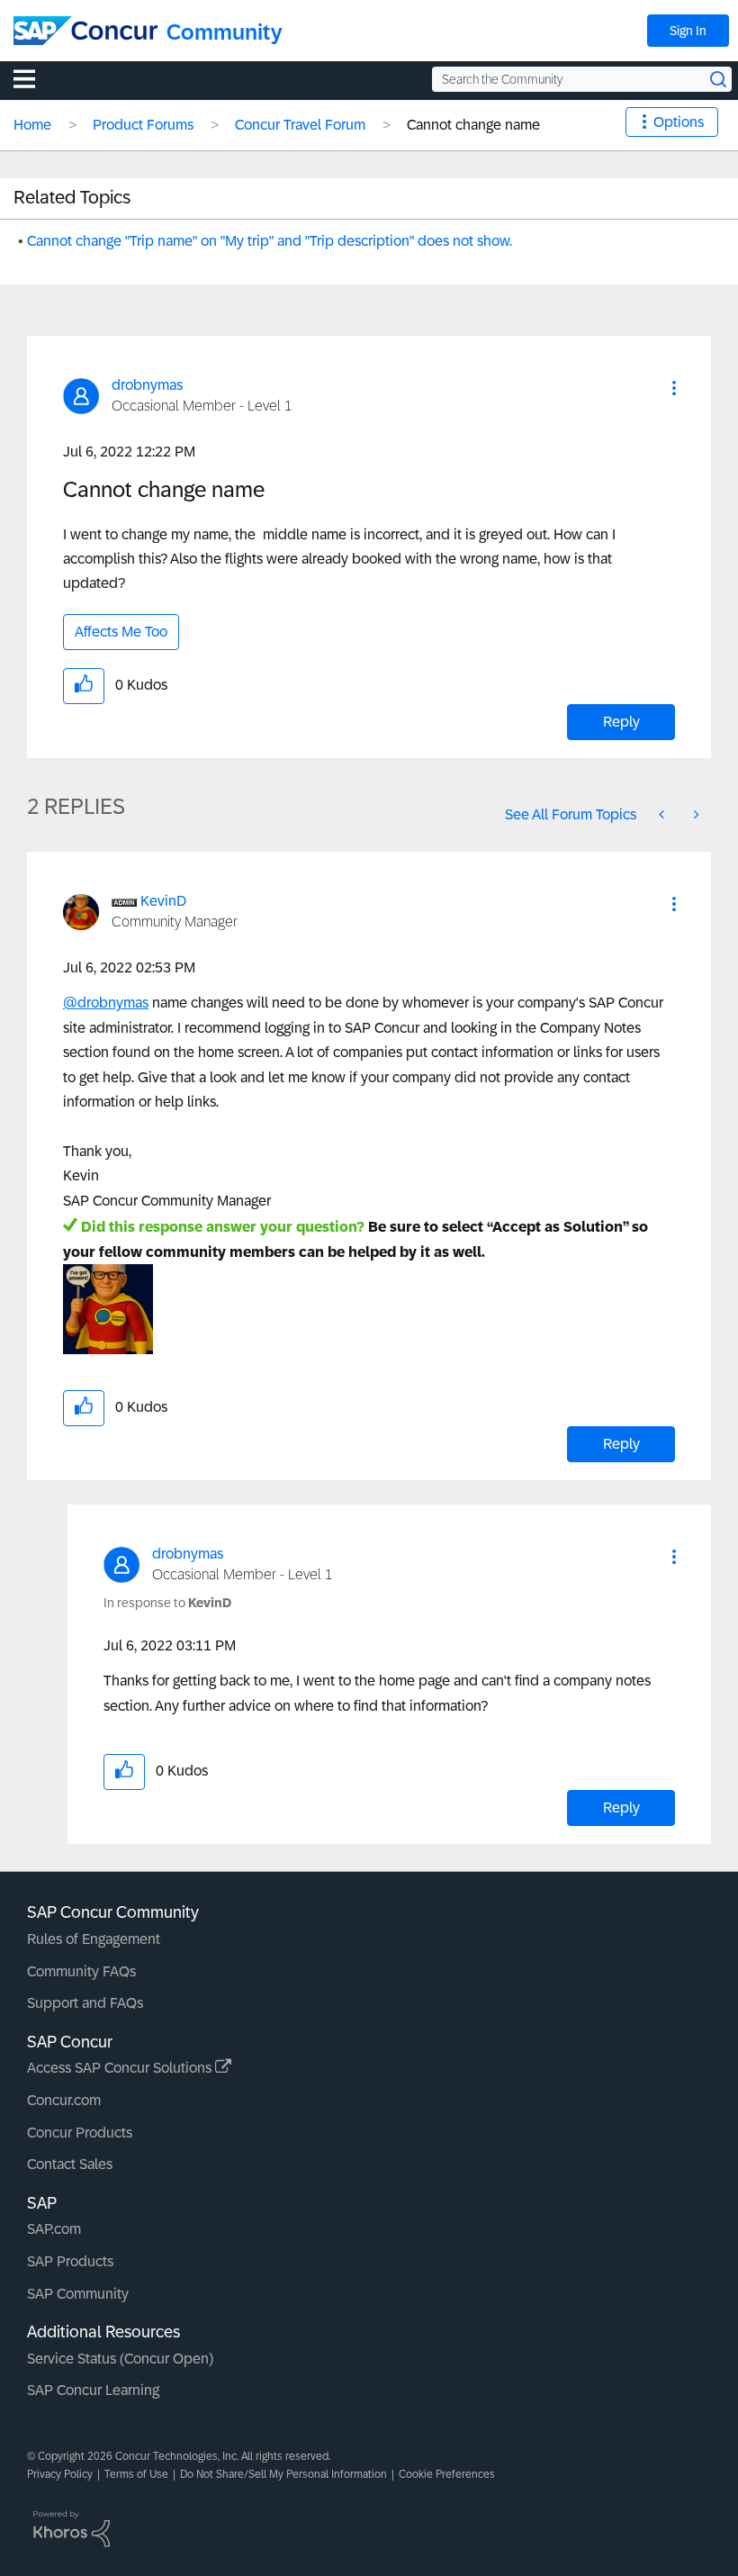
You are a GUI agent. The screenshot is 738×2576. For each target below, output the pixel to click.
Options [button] (679, 122)
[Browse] (33, 78)
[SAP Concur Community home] (85, 31)
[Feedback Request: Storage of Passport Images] (663, 814)
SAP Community (78, 2294)
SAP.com (54, 2229)
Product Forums (143, 125)
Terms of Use (136, 2474)
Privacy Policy (60, 2474)
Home (32, 125)
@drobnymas (106, 1003)
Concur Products (80, 2133)
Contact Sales (70, 2164)
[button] (674, 388)
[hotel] (695, 814)
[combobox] (582, 79)
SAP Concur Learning (93, 2390)
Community (225, 32)
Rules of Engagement (94, 1939)
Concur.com (64, 2100)
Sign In (688, 31)
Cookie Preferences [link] (447, 2474)
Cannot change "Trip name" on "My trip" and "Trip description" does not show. (270, 241)
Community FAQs (81, 1971)
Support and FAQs (85, 2003)
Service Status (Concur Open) (120, 2359)
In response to (167, 1603)
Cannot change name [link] (473, 125)
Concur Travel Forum (300, 125)
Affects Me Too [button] (121, 632)
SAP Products (70, 2261)
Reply (621, 722)
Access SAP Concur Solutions (121, 2068)
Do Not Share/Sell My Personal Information (283, 2474)
